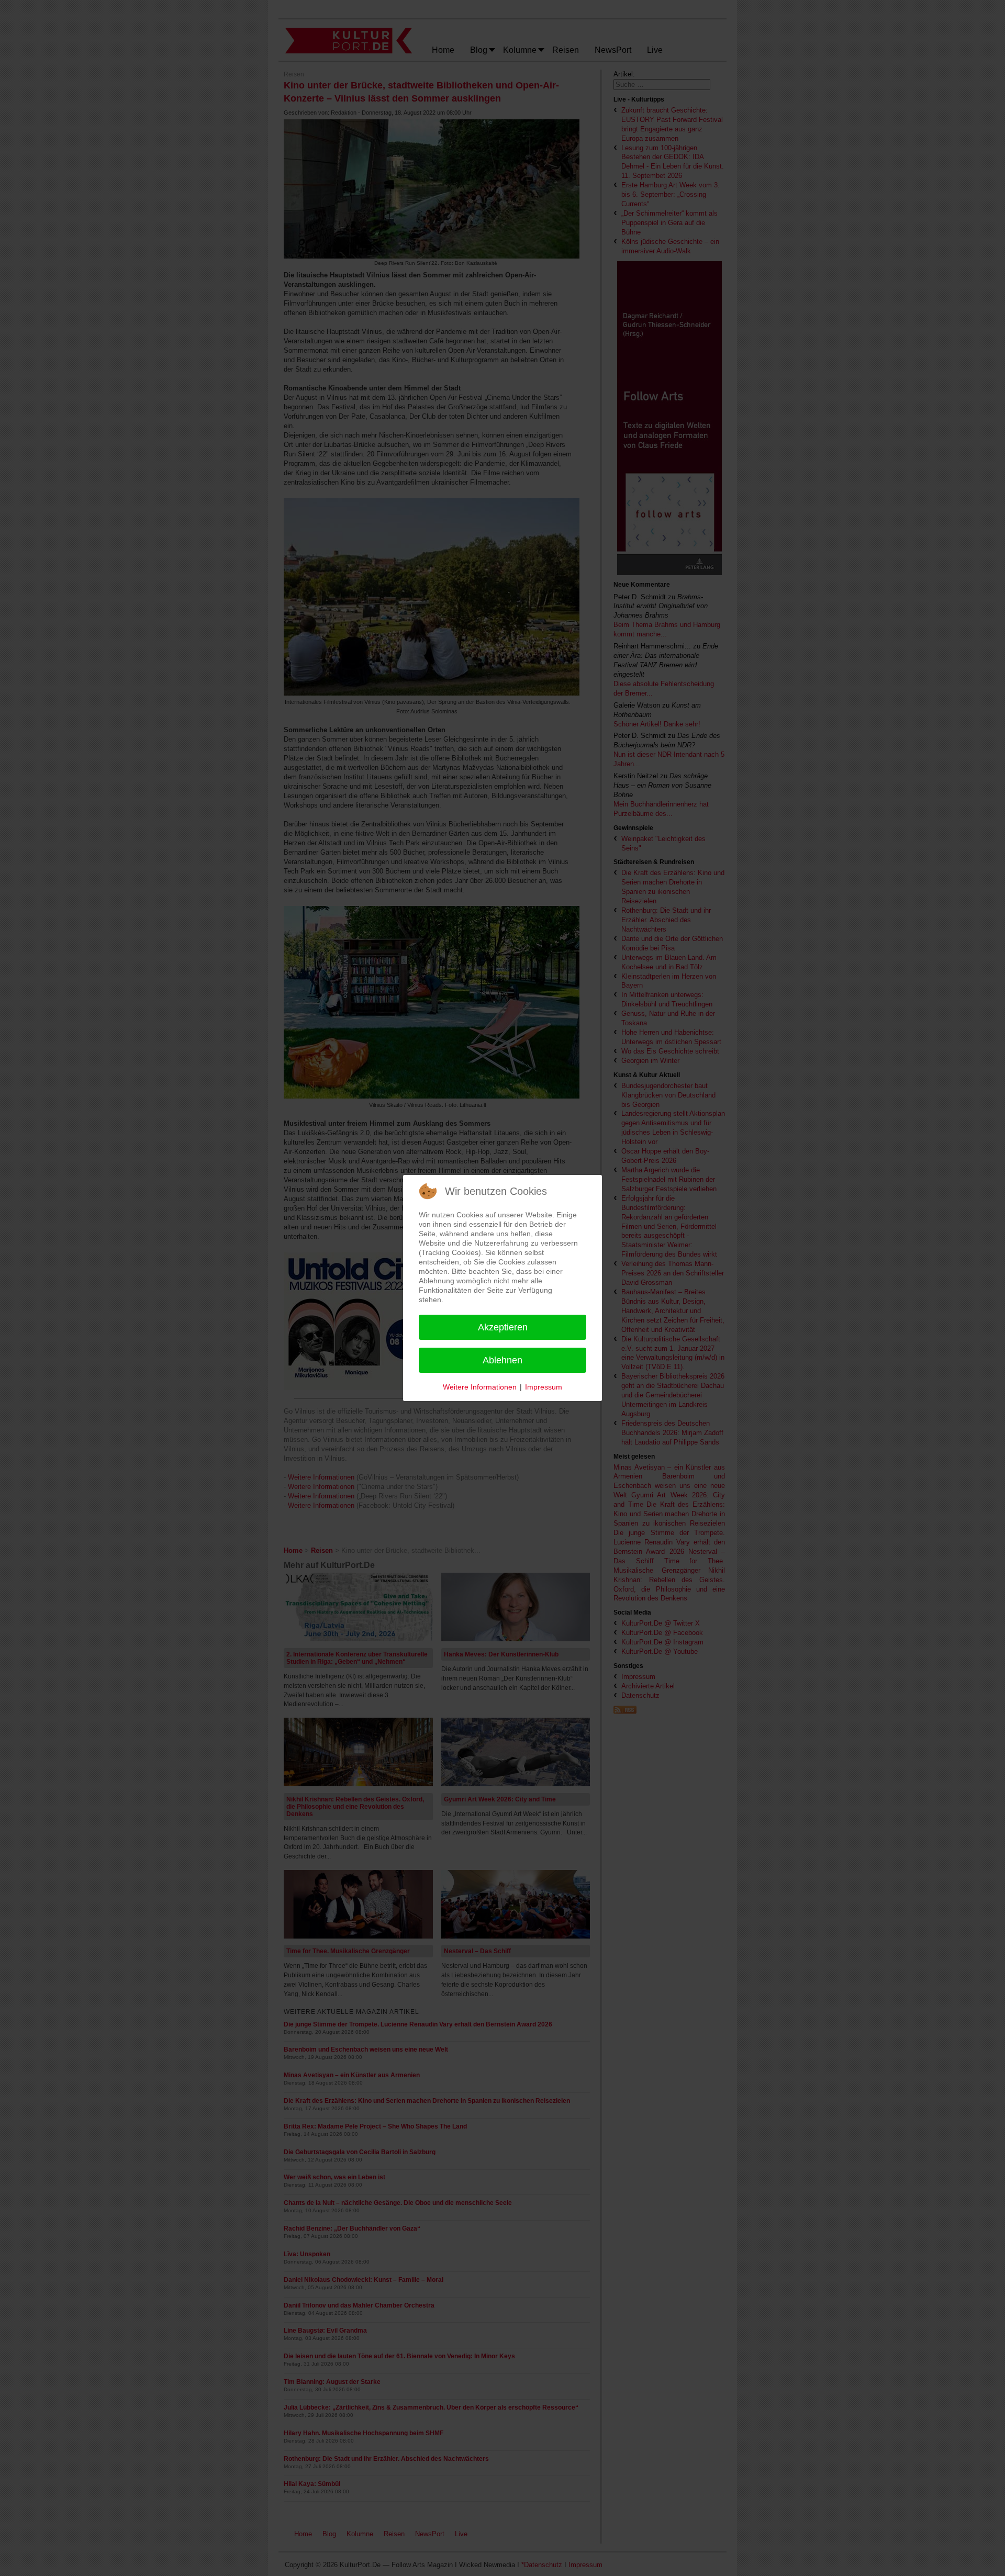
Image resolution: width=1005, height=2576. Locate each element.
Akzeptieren (503, 1327)
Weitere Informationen (480, 1387)
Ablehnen (502, 1360)
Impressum (544, 1387)
